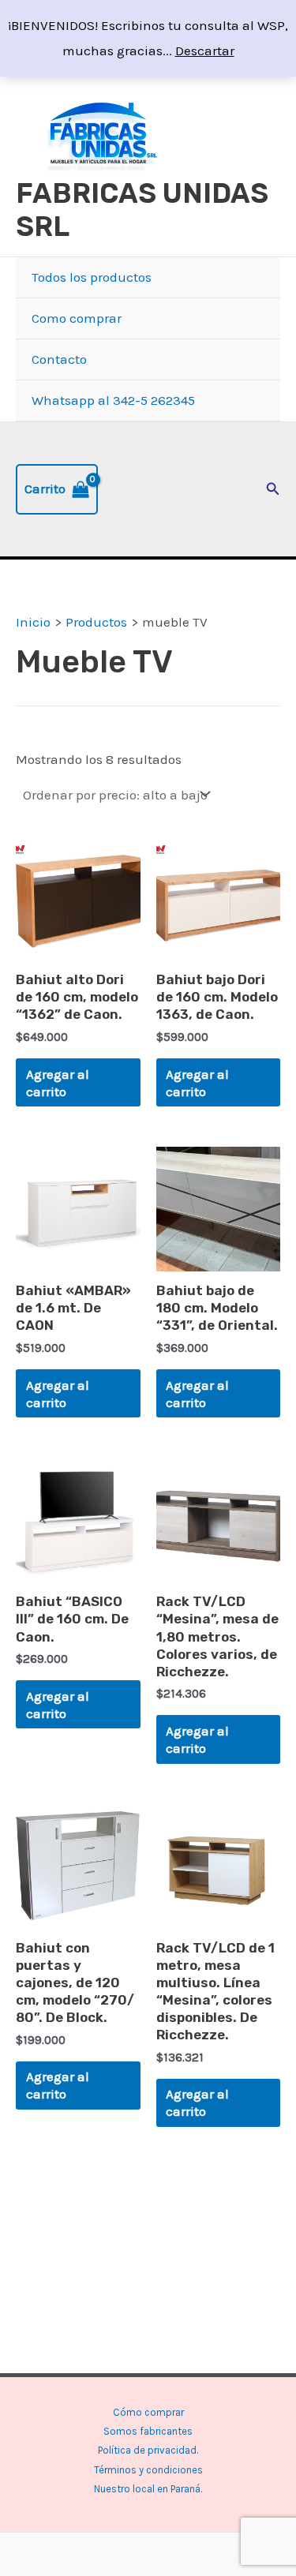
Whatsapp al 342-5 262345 (113, 400)
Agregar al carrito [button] (58, 1083)
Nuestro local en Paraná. (148, 2489)
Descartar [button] (205, 51)
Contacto (59, 359)
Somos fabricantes (148, 2431)
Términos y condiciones (148, 2470)
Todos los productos (92, 277)
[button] (273, 489)
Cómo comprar (148, 2412)
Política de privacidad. (148, 2450)
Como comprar (77, 318)
